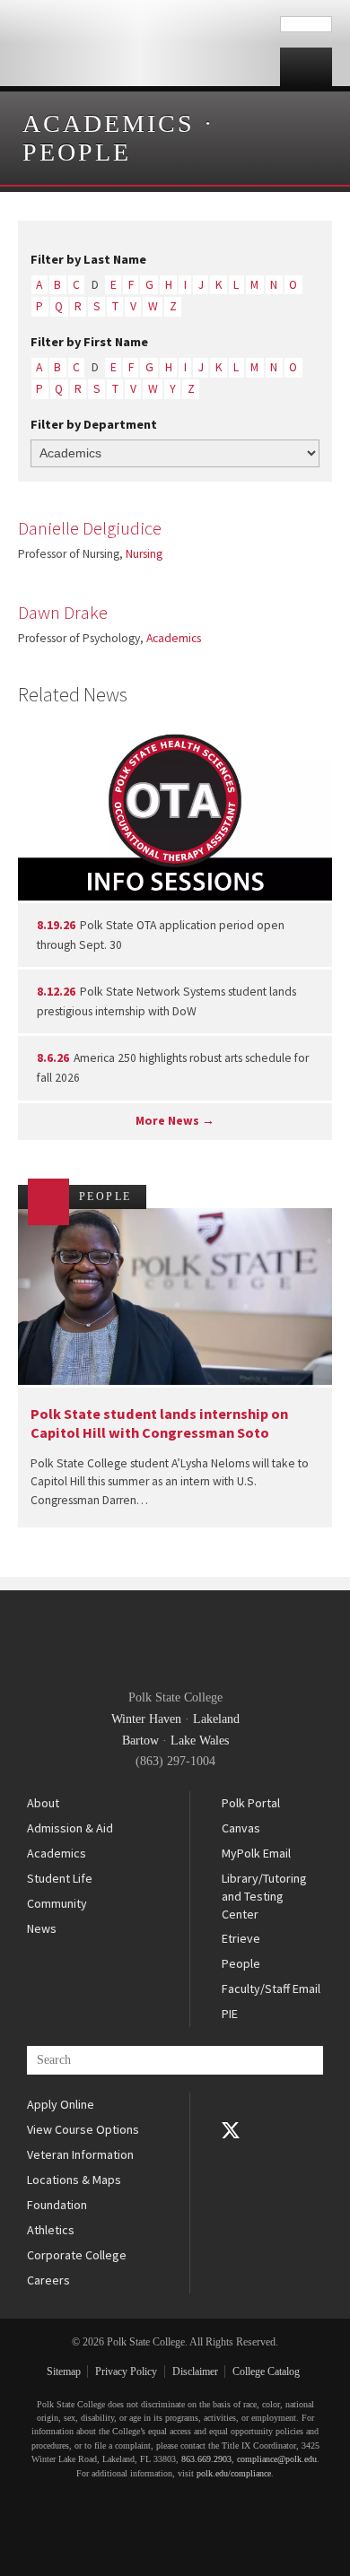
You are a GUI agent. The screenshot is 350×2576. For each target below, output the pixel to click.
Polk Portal (251, 1803)
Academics (109, 123)
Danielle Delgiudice (90, 528)
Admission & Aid (70, 1828)
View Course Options (83, 2129)
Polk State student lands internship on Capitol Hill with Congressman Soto (159, 1423)
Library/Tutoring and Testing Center (264, 1896)
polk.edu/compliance (234, 2473)
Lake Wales (200, 1741)
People (77, 152)
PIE (230, 2014)
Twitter (231, 2130)
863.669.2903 (206, 2459)
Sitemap (64, 2371)
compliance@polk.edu (277, 2459)
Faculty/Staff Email (271, 1989)
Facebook (231, 2105)
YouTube (231, 2155)
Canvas (241, 1828)
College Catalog (266, 2371)
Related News (73, 694)
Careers (48, 2280)
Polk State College (140, 43)
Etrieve (241, 1938)
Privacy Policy (126, 2371)
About (43, 1803)
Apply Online (61, 2104)
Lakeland (216, 1719)
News (42, 1928)
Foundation (57, 2205)
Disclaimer (195, 2371)
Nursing (144, 554)
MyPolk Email (256, 1853)
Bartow (140, 1741)
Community (57, 1903)
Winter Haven (146, 1719)
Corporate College (77, 2255)
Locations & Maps (74, 2180)
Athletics (51, 2230)
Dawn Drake (63, 613)
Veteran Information (80, 2154)
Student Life (60, 1878)
